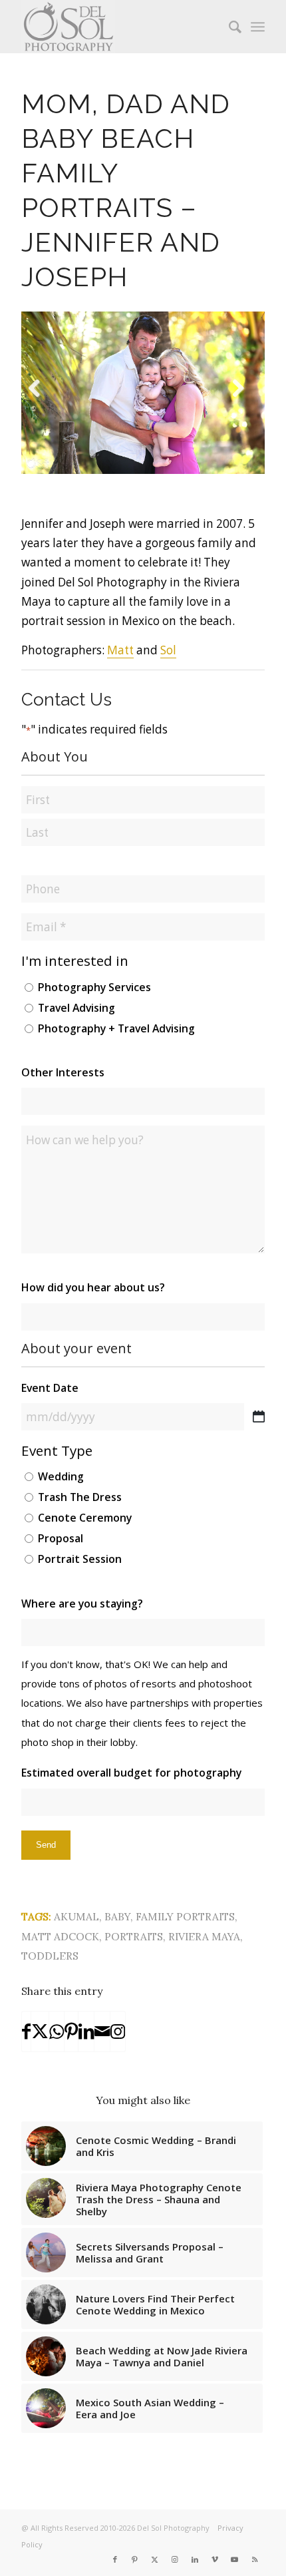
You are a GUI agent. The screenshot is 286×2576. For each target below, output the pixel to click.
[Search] (228, 27)
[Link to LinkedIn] (195, 2559)
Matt (120, 650)
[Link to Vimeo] (215, 2559)
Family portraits (185, 1916)
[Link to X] (155, 2559)
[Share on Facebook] (26, 2032)
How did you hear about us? (93, 1287)
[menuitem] (228, 27)
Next (244, 405)
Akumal (76, 1916)
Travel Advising (76, 1008)
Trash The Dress (80, 1497)
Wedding (61, 1476)
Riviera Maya (204, 1936)
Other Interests (63, 1072)
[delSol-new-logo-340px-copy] (118, 27)
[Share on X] (40, 2032)
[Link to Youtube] (235, 2559)
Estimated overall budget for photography (131, 1773)
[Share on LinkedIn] (86, 2032)
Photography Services (94, 987)
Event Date (50, 1388)
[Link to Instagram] (118, 2032)
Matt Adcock (60, 1936)
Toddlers (50, 1956)
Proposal (61, 1538)
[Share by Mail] (102, 2032)
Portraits (134, 1936)
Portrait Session (80, 1559)
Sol (168, 650)
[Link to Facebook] (115, 2559)
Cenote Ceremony (85, 1518)
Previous (41, 405)
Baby (117, 1916)
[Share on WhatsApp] (57, 2032)
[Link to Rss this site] (255, 2559)
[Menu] (258, 27)
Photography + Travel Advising (116, 1028)
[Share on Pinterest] (71, 2032)
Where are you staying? (82, 1604)
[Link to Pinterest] (135, 2559)
